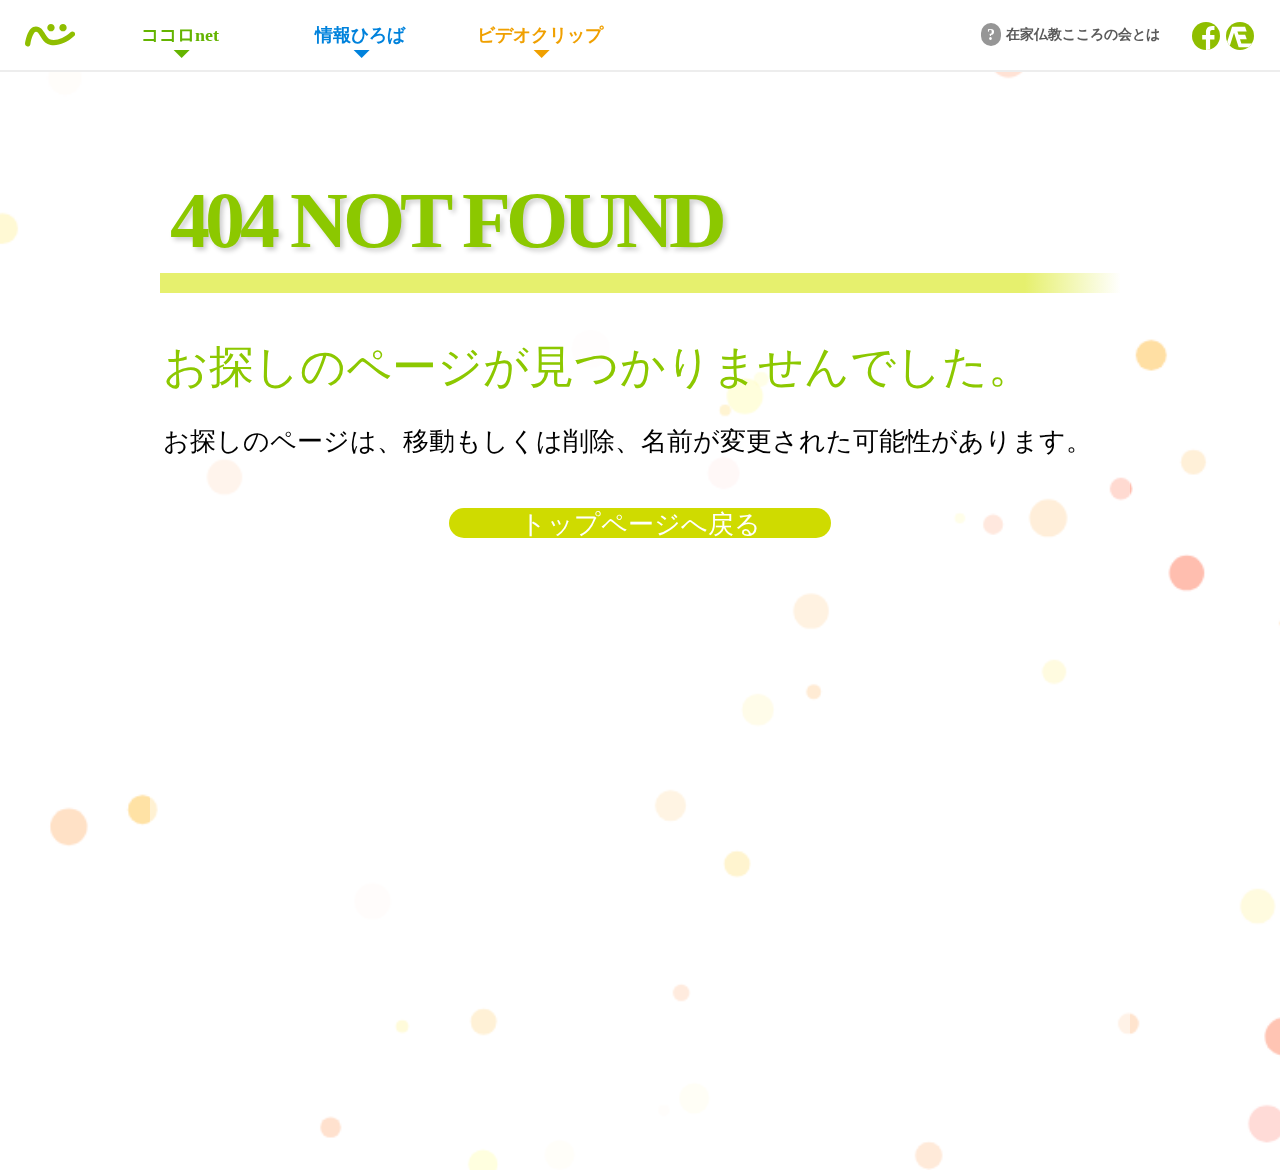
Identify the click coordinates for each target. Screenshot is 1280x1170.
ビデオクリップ (540, 35)
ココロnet (180, 35)
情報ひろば (360, 35)
